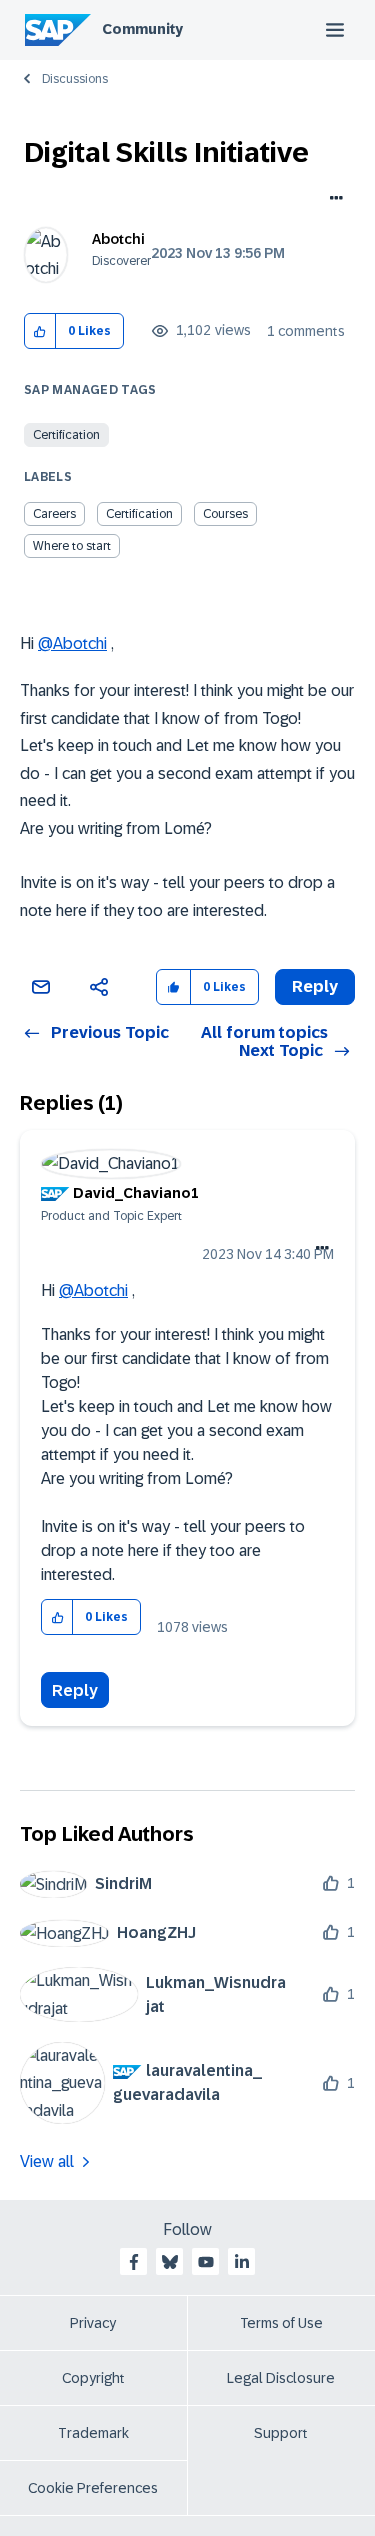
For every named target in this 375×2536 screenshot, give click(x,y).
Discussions (75, 79)
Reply (75, 1690)
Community (142, 29)
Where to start (72, 546)
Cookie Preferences (93, 2488)
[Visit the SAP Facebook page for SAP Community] (134, 2262)
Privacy (93, 2323)
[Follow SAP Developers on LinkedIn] (242, 2262)
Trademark (93, 2433)
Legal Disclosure (281, 2378)
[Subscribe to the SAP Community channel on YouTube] (206, 2262)
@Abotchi (72, 643)
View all (47, 2161)
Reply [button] (315, 986)
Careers (54, 514)
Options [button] (332, 200)
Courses (225, 514)
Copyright (93, 2378)
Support (281, 2433)
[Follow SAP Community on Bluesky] (170, 2262)
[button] (40, 331)
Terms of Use (281, 2323)
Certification (66, 435)
